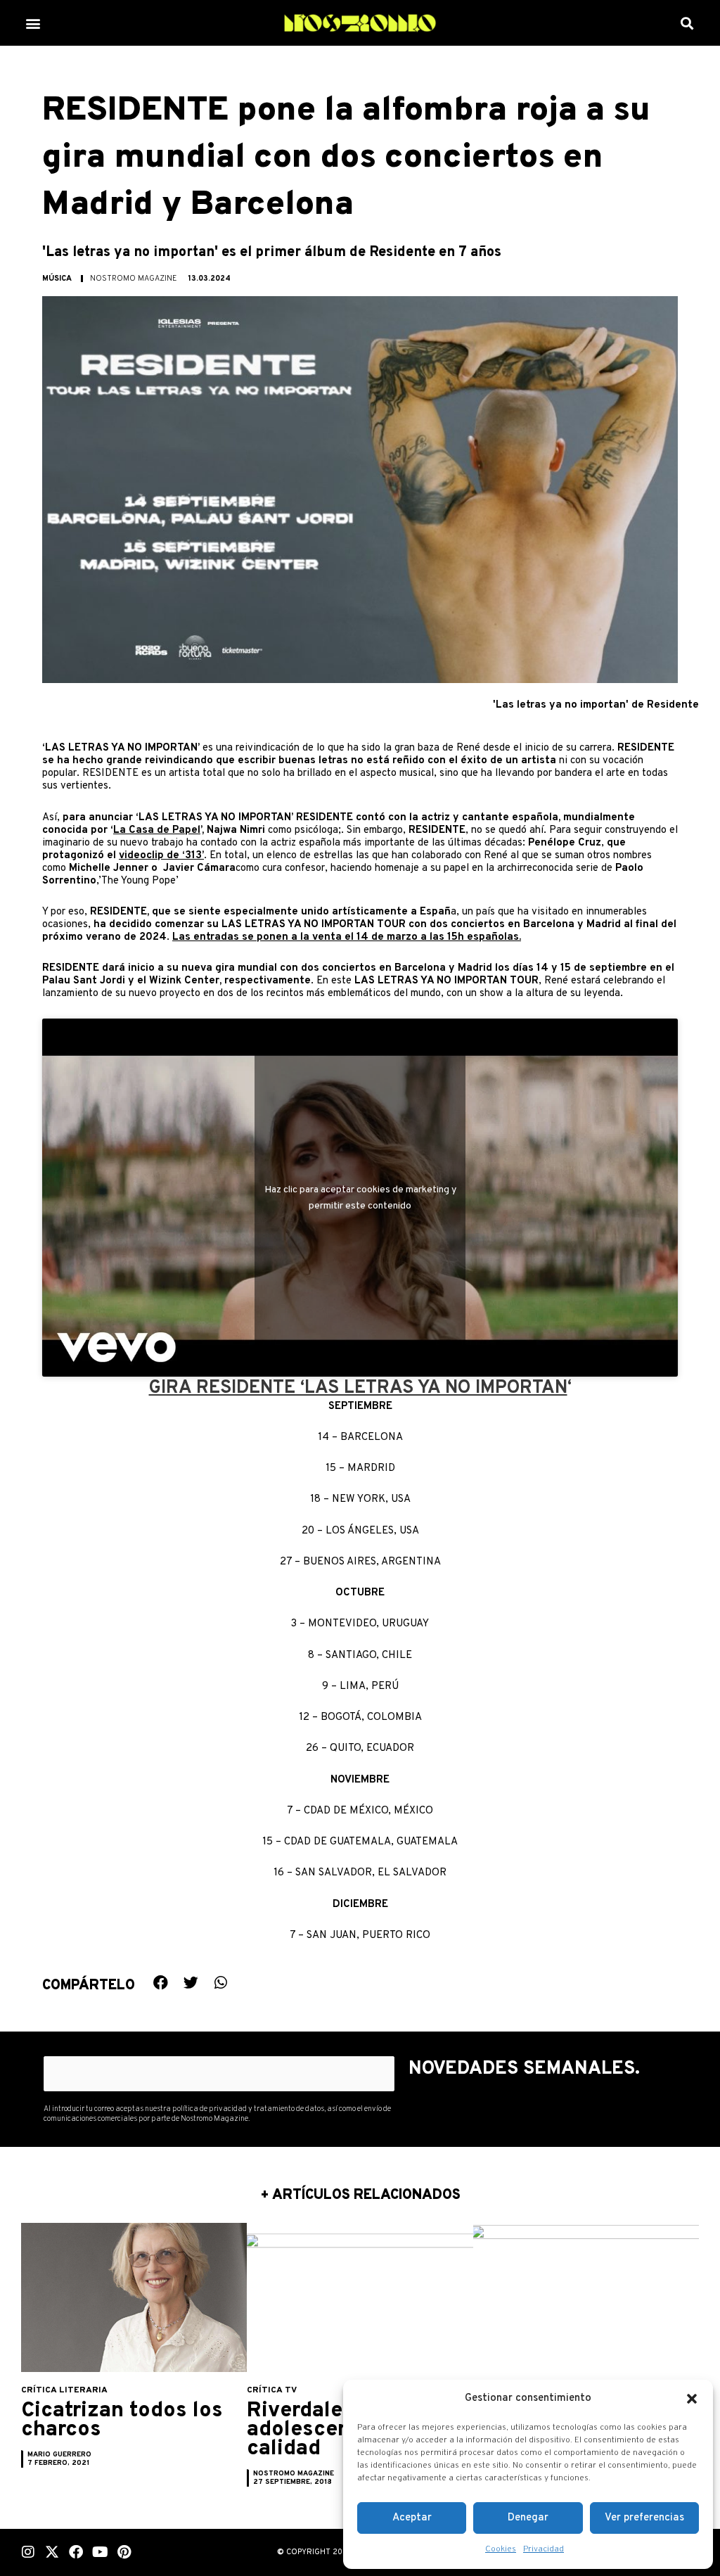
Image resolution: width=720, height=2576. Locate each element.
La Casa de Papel (157, 830)
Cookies (501, 2549)
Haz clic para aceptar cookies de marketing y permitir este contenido (360, 1198)
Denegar (528, 2518)
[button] (692, 2399)
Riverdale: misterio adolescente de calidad (342, 2430)
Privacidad (544, 2549)
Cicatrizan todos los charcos (122, 2421)
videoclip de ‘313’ (161, 856)
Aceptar (412, 2518)
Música (57, 279)
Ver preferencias (644, 2518)
